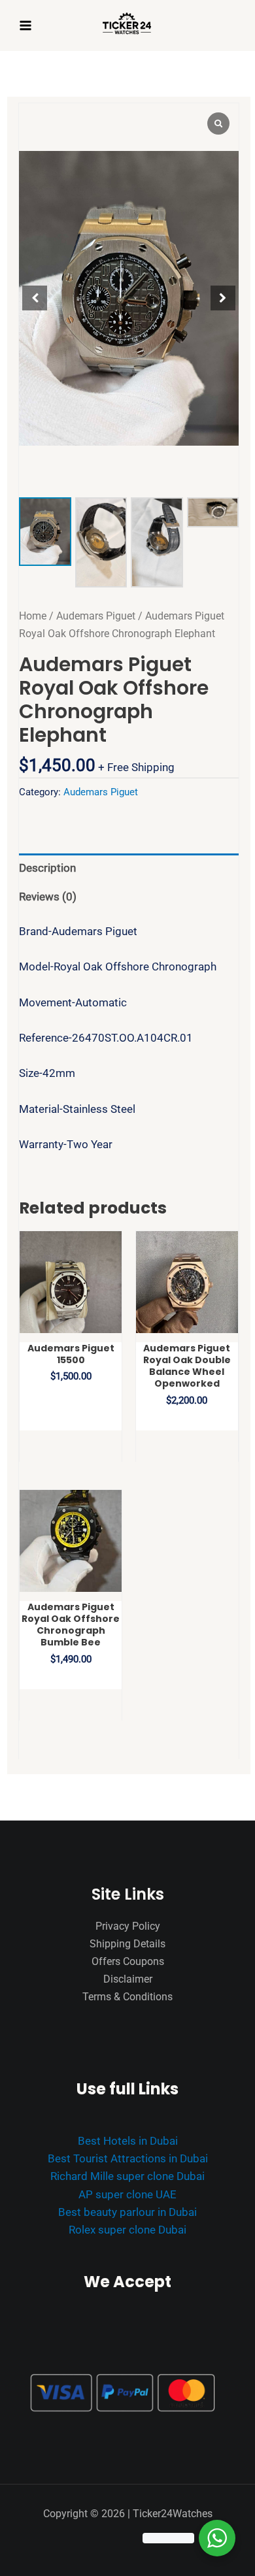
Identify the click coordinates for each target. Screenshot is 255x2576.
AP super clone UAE (127, 2194)
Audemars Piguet (96, 616)
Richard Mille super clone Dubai (127, 2176)
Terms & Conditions (127, 1997)
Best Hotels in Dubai (128, 2141)
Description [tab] (47, 868)
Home (33, 616)
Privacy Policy (128, 1926)
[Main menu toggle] (25, 25)
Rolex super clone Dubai (127, 2230)
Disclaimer (128, 1979)
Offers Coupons (128, 1961)
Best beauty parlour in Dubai (127, 2212)
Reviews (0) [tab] (48, 897)
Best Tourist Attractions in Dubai (128, 2158)
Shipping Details (127, 1944)
